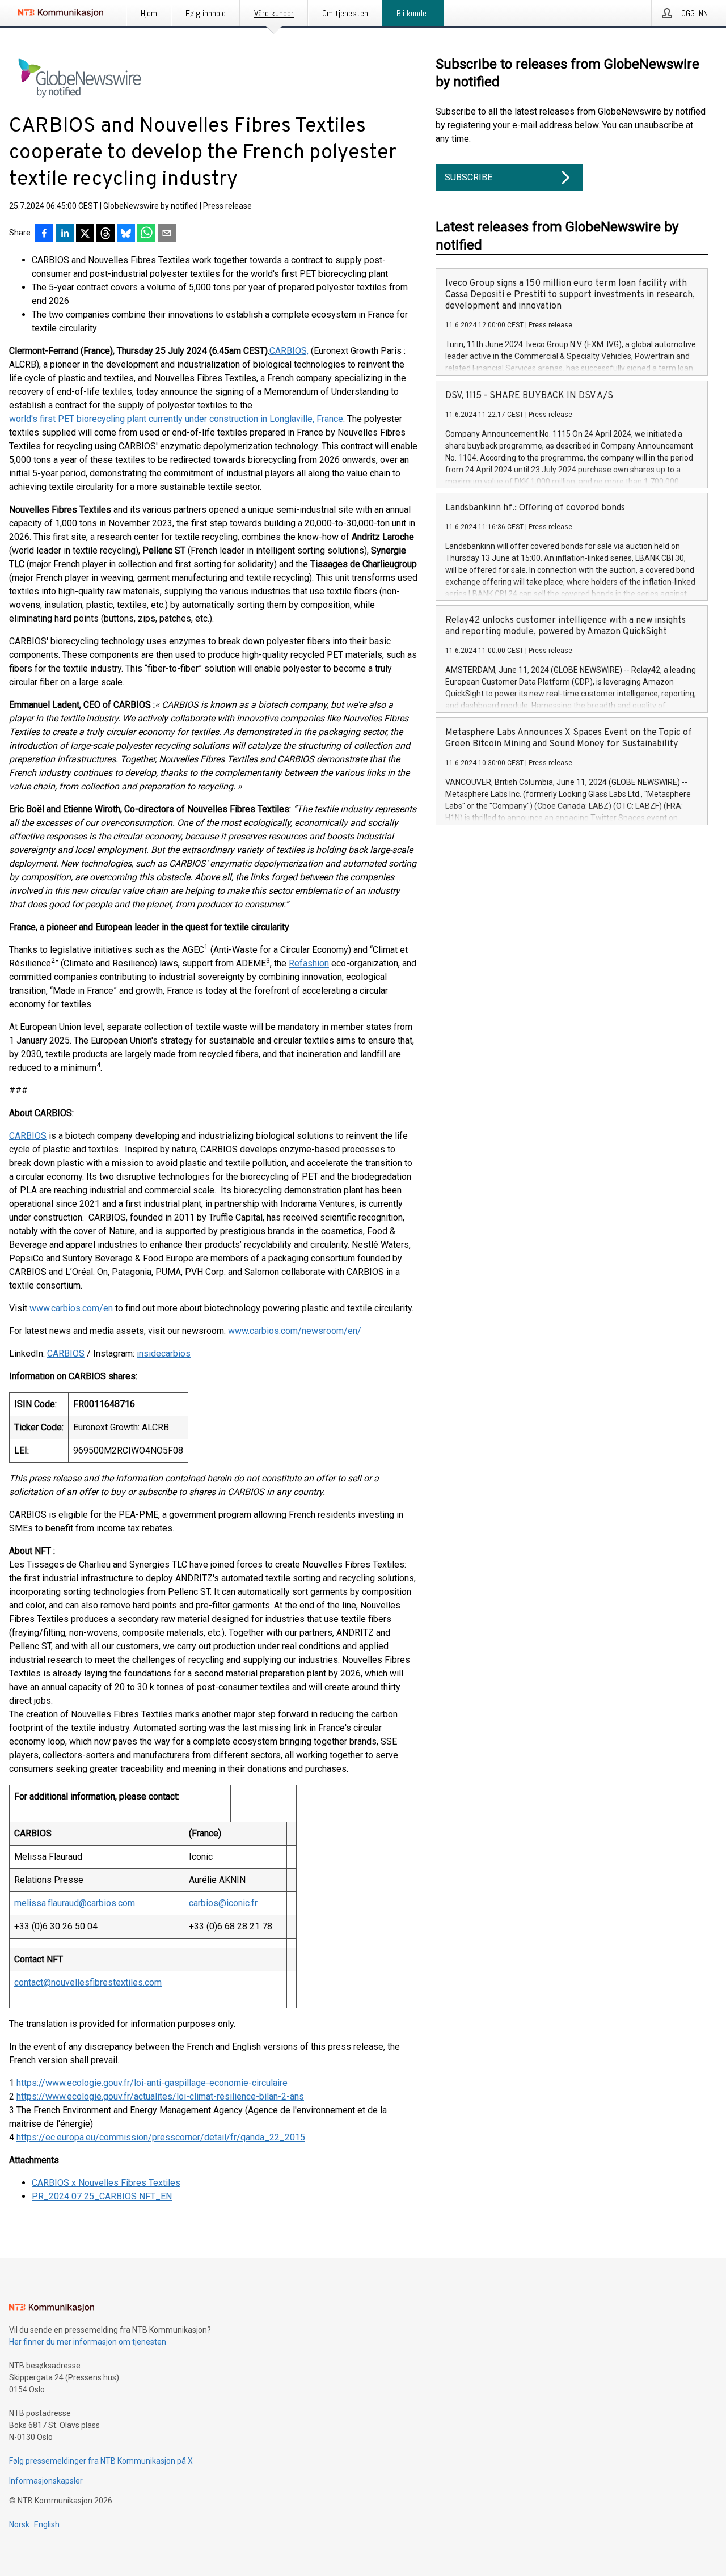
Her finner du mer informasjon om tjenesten (88, 2342)
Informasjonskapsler (46, 2481)
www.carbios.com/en (71, 1308)
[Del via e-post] (167, 234)
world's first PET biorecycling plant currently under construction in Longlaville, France (176, 419)
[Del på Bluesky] (126, 234)
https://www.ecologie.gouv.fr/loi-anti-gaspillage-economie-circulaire (152, 2083)
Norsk (19, 2524)
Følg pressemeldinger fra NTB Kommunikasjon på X (101, 2461)
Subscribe (468, 177)
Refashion (309, 963)
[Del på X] (85, 234)
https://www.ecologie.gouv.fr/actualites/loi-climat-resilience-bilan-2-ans (160, 2096)
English (47, 2524)
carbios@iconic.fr (223, 1903)
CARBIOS (28, 1136)
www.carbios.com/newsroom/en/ (295, 1331)
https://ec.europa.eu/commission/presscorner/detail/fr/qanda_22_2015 (161, 2137)
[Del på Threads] (105, 234)
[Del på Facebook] (44, 234)
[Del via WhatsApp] (146, 234)
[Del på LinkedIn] (65, 234)
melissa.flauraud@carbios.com (75, 1903)
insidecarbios (164, 1354)
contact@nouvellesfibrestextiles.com (88, 1982)
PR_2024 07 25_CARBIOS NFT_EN (102, 2196)
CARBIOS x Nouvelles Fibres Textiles (106, 2183)
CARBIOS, (289, 351)
